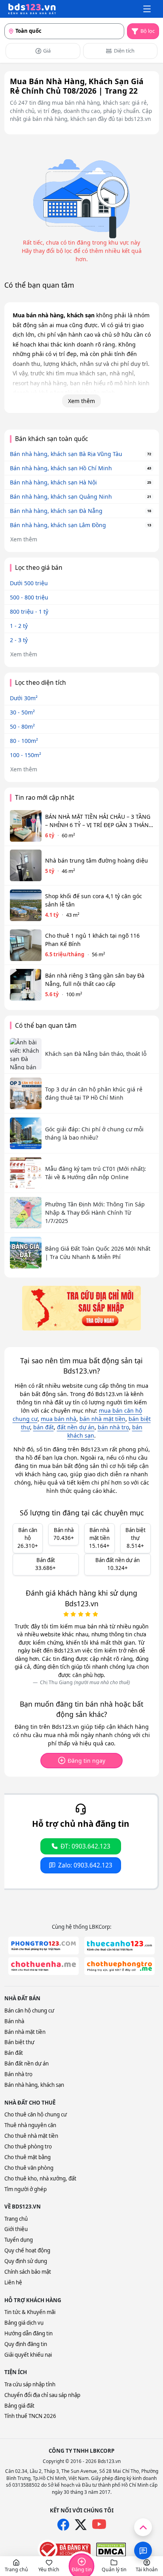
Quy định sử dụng (26, 2261)
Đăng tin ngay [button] (86, 1761)
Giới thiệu (16, 2229)
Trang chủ (16, 2219)
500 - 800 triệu (29, 597)
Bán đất (14, 2053)
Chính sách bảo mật (28, 2272)
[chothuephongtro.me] (119, 1966)
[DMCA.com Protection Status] (111, 2550)
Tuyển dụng (19, 2240)
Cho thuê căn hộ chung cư (36, 2114)
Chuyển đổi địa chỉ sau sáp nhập (42, 2395)
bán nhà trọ (113, 1427)
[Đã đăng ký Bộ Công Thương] (64, 2550)
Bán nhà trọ (18, 2074)
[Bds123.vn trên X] (81, 2525)
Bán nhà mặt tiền (25, 2032)
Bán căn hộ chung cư (29, 2011)
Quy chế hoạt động (27, 2250)
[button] (16, 2566)
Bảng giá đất (19, 2406)
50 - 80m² (22, 726)
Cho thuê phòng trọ (28, 2146)
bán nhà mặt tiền (102, 1419)
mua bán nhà (59, 1419)
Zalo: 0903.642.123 (85, 1865)
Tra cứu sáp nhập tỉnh (30, 2384)
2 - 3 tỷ (19, 640)
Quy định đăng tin (26, 2344)
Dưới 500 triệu (29, 583)
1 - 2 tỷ (19, 626)
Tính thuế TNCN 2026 (30, 2416)
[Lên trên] (143, 2527)
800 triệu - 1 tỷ (29, 611)
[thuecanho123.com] (119, 1946)
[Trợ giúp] (143, 2551)
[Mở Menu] (147, 9)
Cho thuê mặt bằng (27, 2157)
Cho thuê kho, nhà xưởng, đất (40, 2178)
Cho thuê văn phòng (29, 2168)
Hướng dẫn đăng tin (28, 2333)
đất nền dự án (76, 1427)
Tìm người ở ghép (26, 2189)
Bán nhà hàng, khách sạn (34, 2085)
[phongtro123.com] (44, 1946)
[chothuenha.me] (44, 1966)
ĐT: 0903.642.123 (85, 1846)
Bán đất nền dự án (27, 2063)
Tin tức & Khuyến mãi (30, 2312)
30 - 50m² (22, 712)
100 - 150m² (26, 755)
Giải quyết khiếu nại (28, 2355)
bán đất (44, 1427)
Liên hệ (13, 2282)
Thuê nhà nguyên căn (30, 2125)
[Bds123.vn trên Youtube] (99, 2524)
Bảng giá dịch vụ (24, 2323)
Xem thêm (81, 401)
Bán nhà (14, 2021)
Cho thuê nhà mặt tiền (31, 2136)
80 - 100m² (24, 741)
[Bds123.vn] (32, 9)
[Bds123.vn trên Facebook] (63, 2525)
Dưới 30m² (24, 698)
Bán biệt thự (19, 2042)
